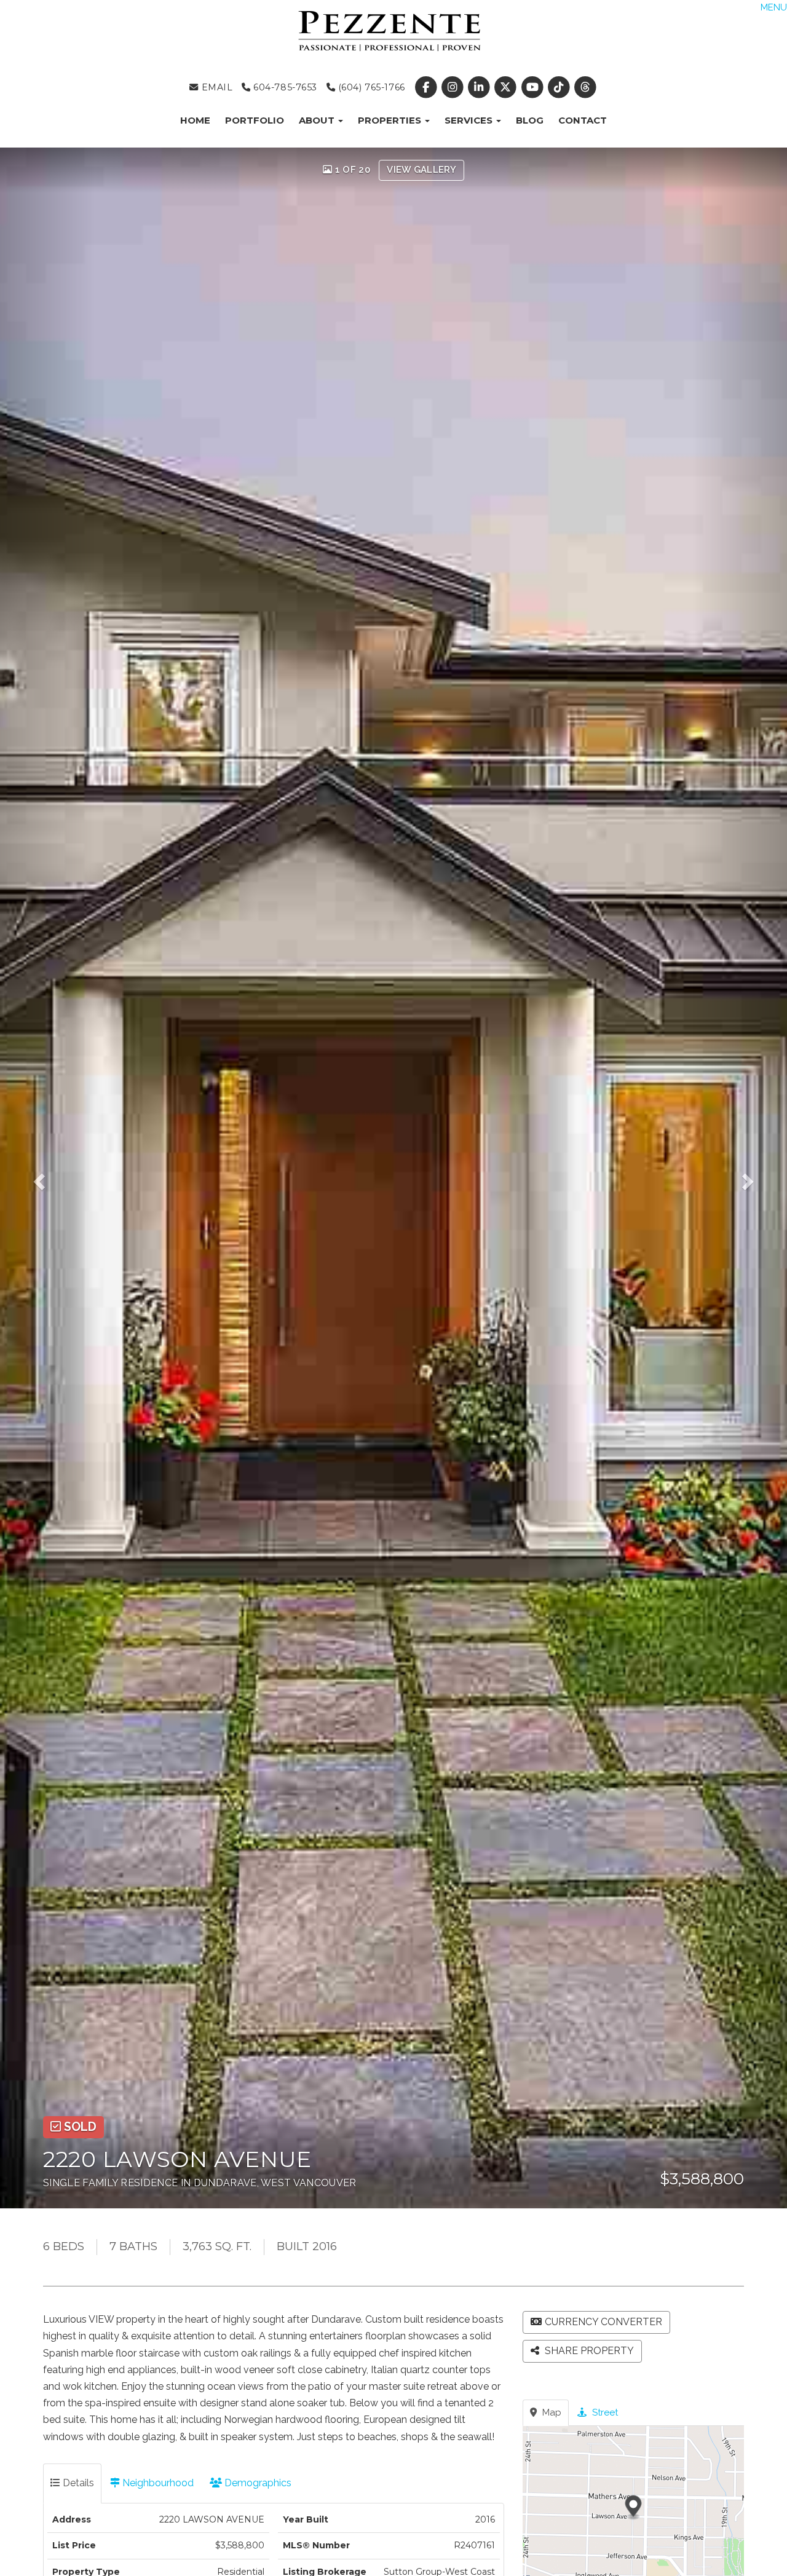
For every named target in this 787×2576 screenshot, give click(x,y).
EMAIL (216, 87)
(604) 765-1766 (370, 87)
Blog (530, 120)
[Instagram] (453, 87)
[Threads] (585, 87)
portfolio (255, 120)
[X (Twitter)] (507, 87)
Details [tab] (77, 2483)
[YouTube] (533, 87)
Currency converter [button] (603, 2322)
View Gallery (421, 170)
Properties (391, 120)
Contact (583, 120)
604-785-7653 (284, 87)
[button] (47, 1178)
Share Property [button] (588, 2351)
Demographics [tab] (257, 2483)
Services (470, 120)
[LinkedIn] (481, 87)
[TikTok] (560, 87)
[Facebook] (427, 87)
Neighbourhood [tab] (157, 2483)
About (318, 120)
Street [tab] (604, 2412)
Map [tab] (551, 2412)
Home (195, 120)
